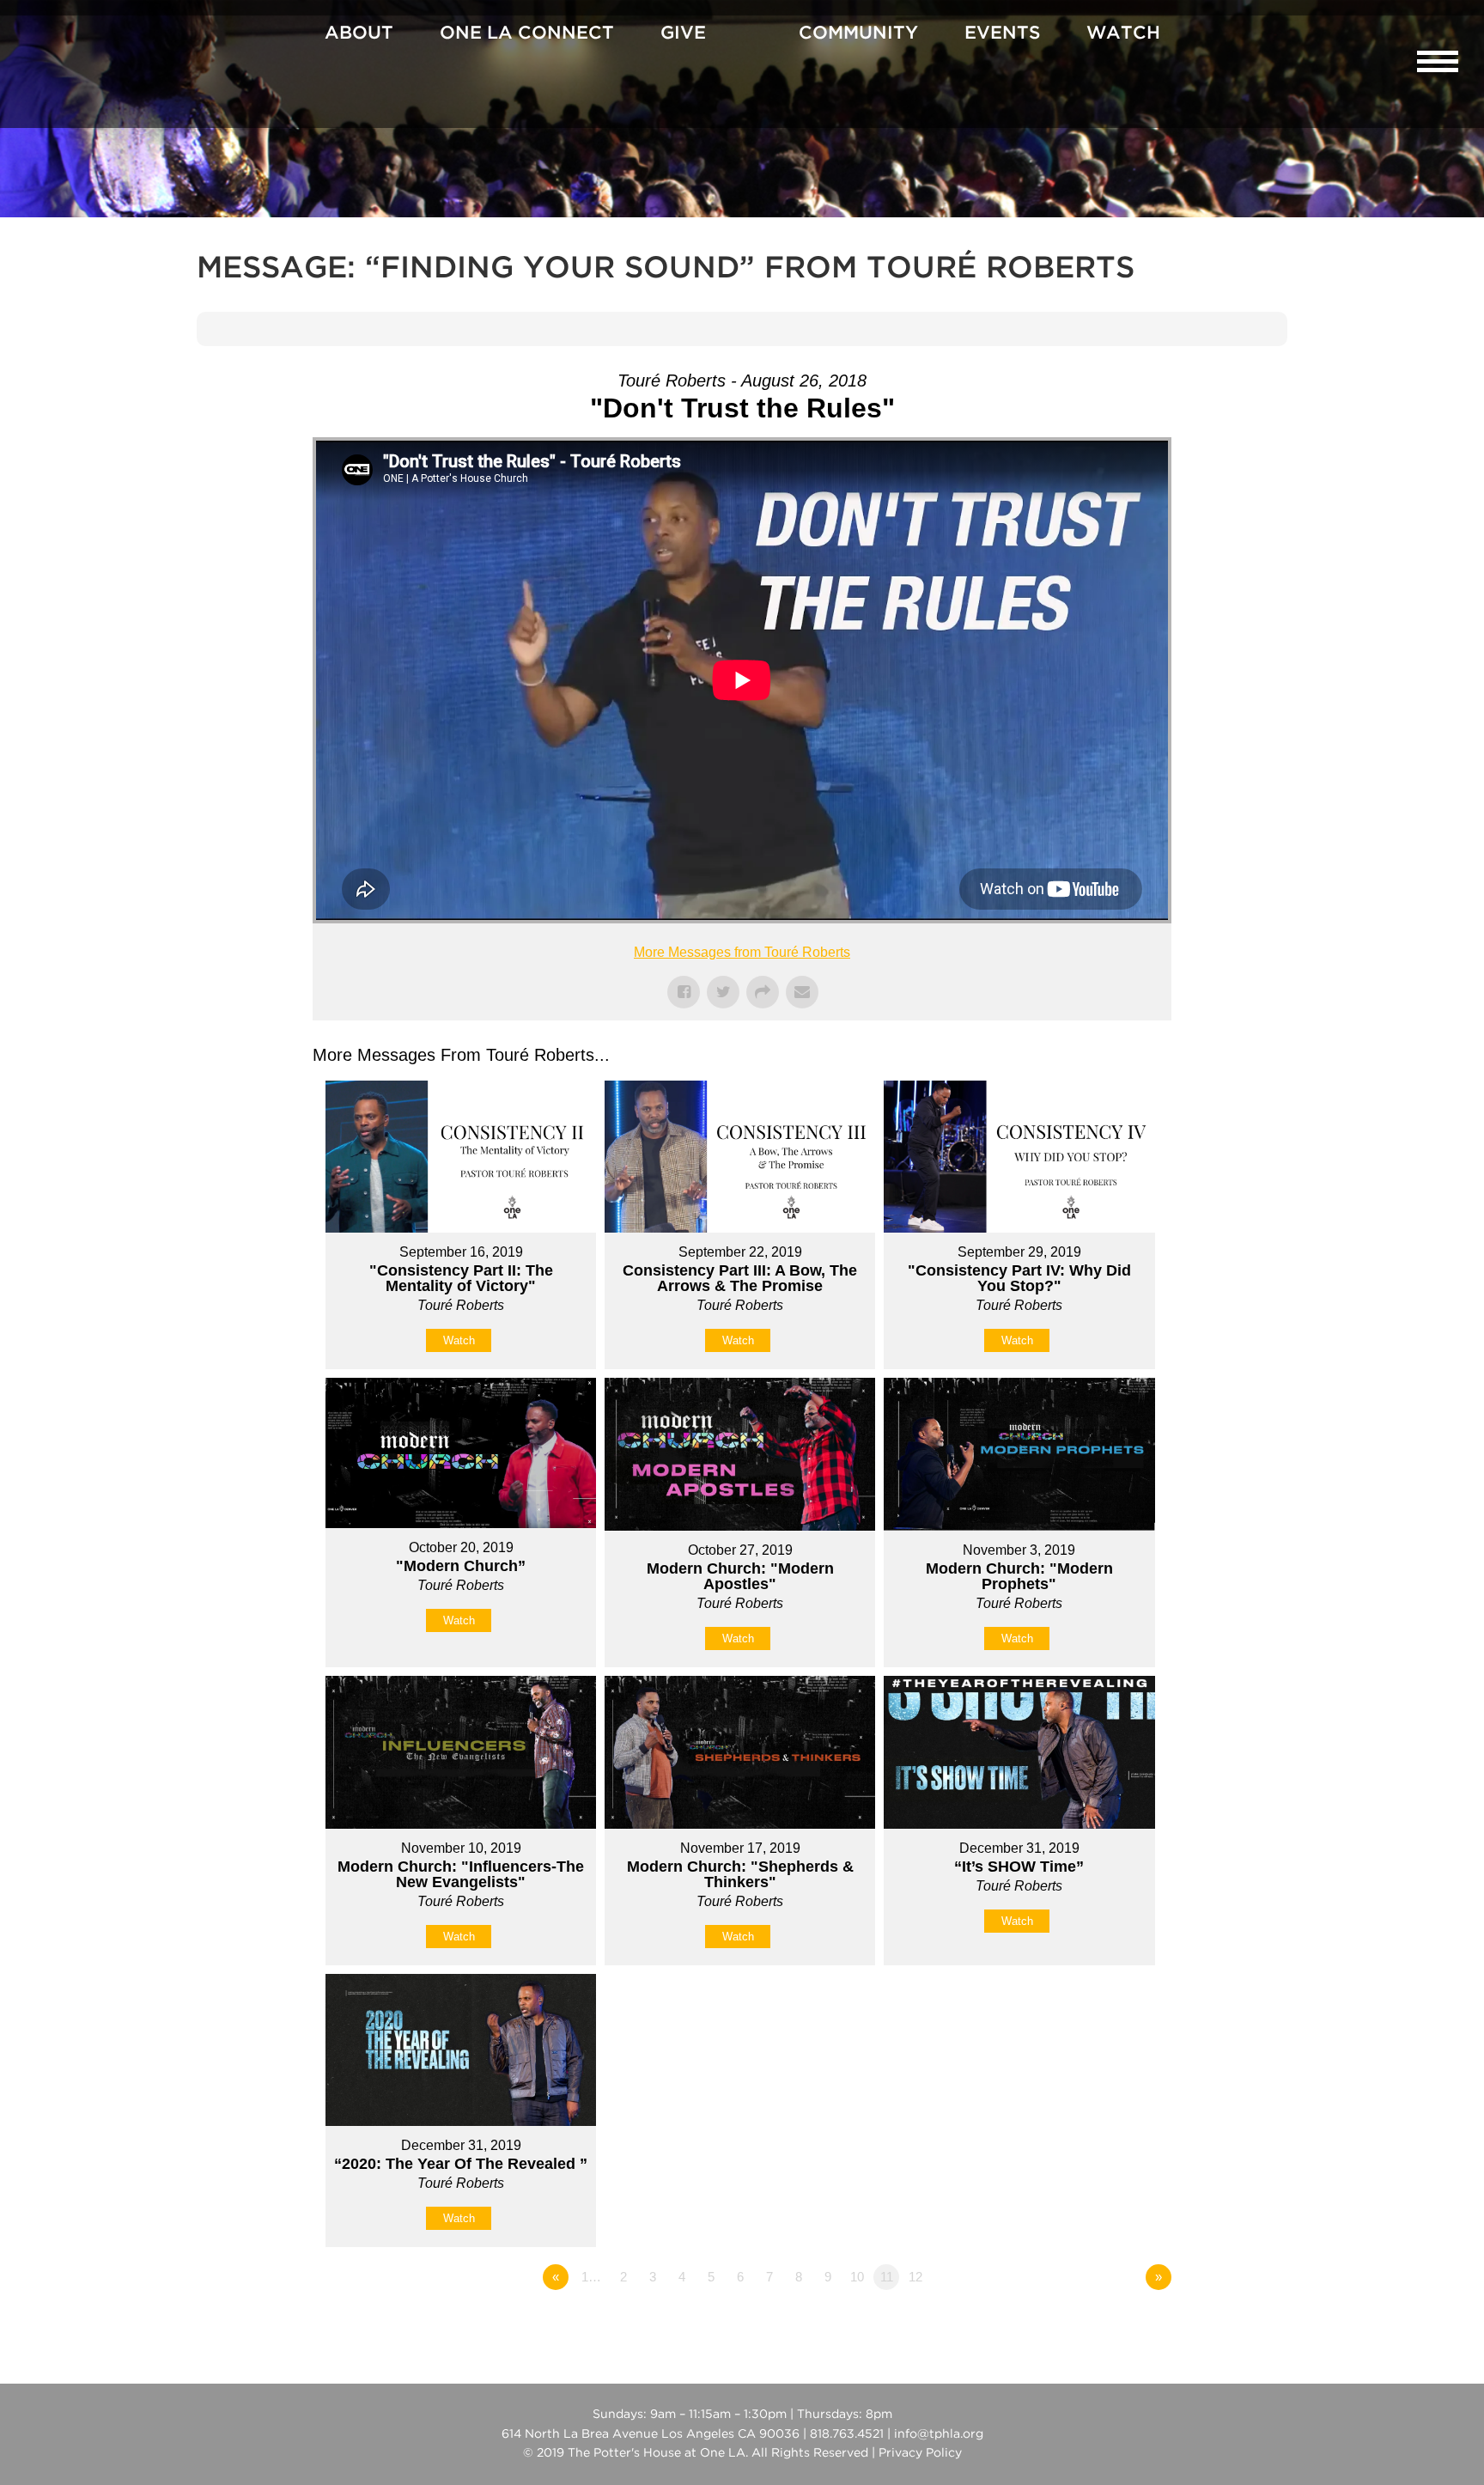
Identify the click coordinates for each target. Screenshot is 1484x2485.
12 (915, 2277)
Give (683, 33)
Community (858, 33)
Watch (1123, 33)
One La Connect (527, 33)
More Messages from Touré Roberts (742, 952)
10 (857, 2277)
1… (591, 2277)
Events (1002, 33)
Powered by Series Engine (1108, 2324)
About (359, 33)
